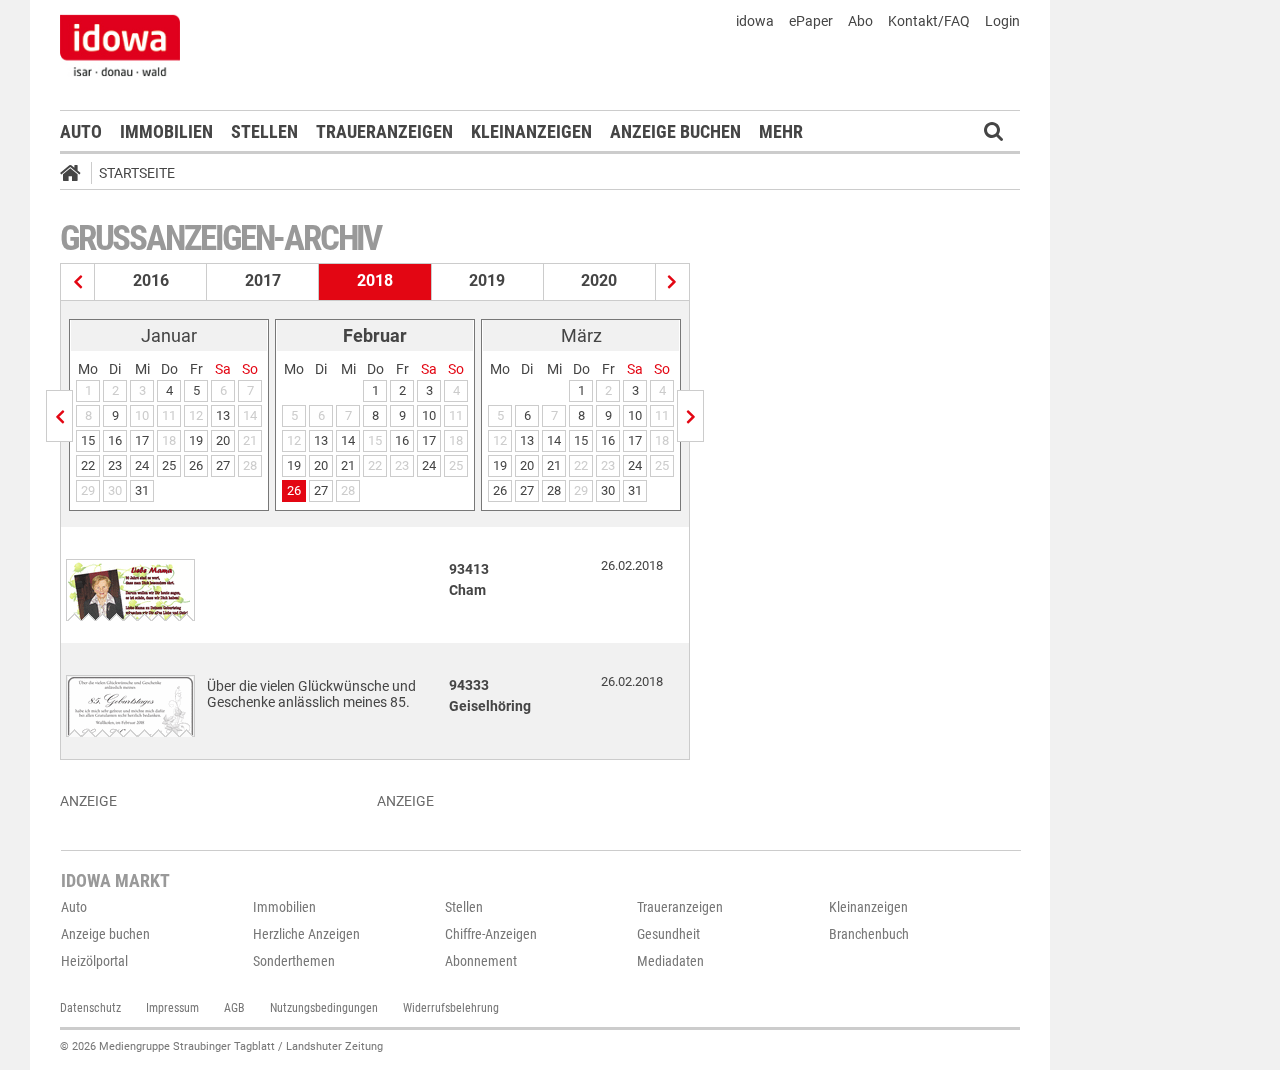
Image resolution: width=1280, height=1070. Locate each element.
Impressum (172, 1008)
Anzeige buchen (675, 131)
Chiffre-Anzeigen (491, 934)
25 (169, 465)
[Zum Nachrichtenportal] (120, 45)
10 (429, 415)
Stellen (264, 131)
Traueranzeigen (384, 131)
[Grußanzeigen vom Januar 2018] (59, 416)
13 (223, 415)
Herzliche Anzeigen (306, 934)
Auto (81, 131)
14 (348, 440)
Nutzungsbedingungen (324, 1008)
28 (554, 490)
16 (115, 440)
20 (223, 440)
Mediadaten (670, 961)
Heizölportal (94, 961)
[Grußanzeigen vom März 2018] (690, 416)
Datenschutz (90, 1008)
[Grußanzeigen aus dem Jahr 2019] (672, 282)
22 (88, 465)
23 (115, 465)
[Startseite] (77, 176)
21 (348, 465)
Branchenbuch (869, 934)
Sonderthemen (294, 961)
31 (142, 490)
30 (608, 490)
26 (196, 465)
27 (223, 465)
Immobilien (166, 131)
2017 (263, 280)
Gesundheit (668, 934)
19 (196, 440)
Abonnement (481, 961)
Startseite (137, 173)
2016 (151, 280)
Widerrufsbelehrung (451, 1008)
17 (142, 440)
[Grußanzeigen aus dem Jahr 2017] (78, 282)
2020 (599, 280)
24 (142, 465)
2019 (487, 280)
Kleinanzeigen (531, 131)
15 (88, 440)
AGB (234, 1008)
